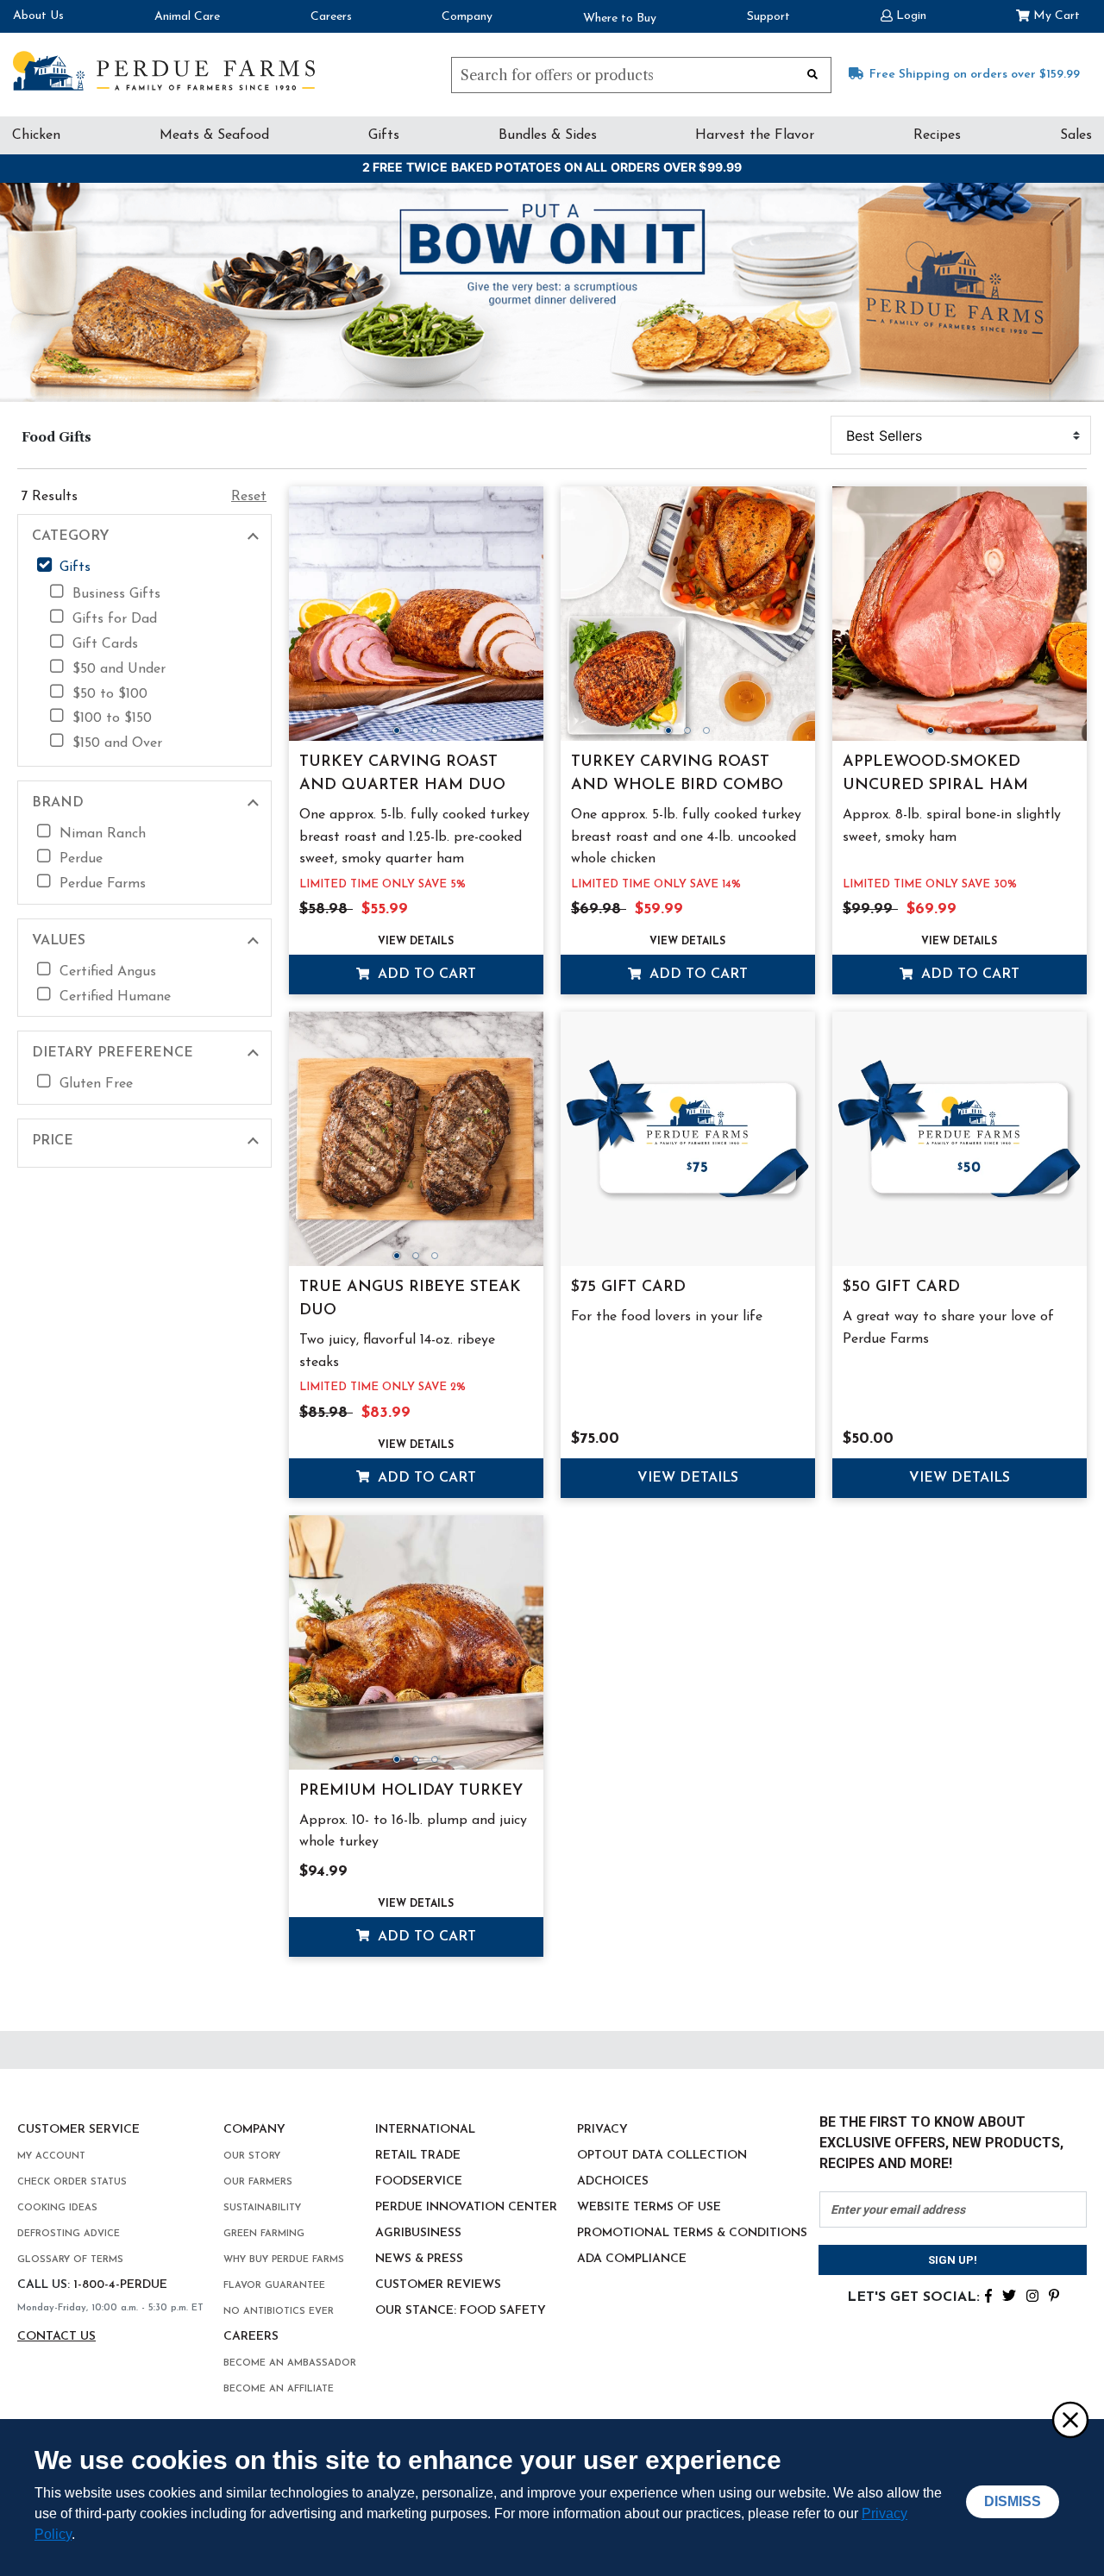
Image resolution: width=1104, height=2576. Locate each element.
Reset (249, 497)
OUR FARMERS (258, 2182)
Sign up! (953, 2260)
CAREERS (251, 2337)
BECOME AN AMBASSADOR (290, 2363)
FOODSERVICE (419, 2181)
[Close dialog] (1069, 2419)
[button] (903, 14)
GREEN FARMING (264, 2234)
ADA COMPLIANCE (632, 2259)
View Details (416, 942)
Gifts (384, 135)
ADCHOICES (613, 2181)
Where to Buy (620, 19)
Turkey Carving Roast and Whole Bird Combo (677, 774)
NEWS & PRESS (419, 2259)
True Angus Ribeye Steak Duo (410, 1299)
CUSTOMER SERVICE (78, 2130)
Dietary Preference (113, 1053)
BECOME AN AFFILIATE (279, 2389)
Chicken (36, 135)
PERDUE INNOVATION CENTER (466, 2207)
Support (768, 17)
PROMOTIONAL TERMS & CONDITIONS (692, 2233)
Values (59, 941)
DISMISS (1013, 2501)
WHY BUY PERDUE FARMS (284, 2260)
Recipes (937, 135)
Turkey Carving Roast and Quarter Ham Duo (402, 774)
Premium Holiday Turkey (411, 1791)
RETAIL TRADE (418, 2156)
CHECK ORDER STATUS (72, 2182)
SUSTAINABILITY (262, 2208)
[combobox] (641, 75)
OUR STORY (252, 2156)
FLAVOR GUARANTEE (274, 2286)
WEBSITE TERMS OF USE (649, 2207)
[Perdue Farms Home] (164, 71)
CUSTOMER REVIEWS (438, 2285)
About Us (38, 16)
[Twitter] (1009, 2294)
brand (58, 803)
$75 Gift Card (628, 1288)
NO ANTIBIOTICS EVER (279, 2312)
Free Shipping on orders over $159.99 (975, 75)
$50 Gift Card (901, 1288)
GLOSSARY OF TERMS (70, 2260)
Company (467, 17)
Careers (331, 17)
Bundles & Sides (548, 135)
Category (71, 536)
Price (53, 1141)
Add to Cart (425, 975)
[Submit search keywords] (812, 73)
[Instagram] (1032, 2294)
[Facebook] (988, 2294)
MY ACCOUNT (51, 2156)
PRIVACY (602, 2130)
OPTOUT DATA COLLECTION (662, 2156)
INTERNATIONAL (425, 2130)
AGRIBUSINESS (418, 2233)
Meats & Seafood (214, 135)
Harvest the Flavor (755, 135)
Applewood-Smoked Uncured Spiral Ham (935, 774)
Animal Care (187, 17)
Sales (1076, 135)
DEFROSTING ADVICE (69, 2234)
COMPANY (254, 2130)
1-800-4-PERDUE (120, 2285)
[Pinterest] (1054, 2294)
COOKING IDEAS (57, 2208)
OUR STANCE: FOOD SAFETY (461, 2311)
